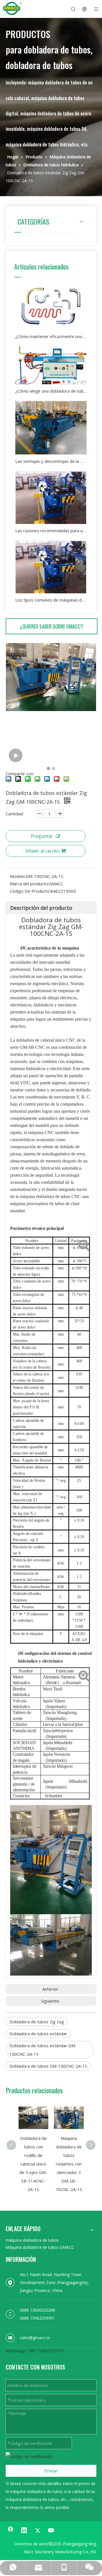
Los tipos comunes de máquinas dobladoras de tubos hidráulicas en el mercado (51, 600)
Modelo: (18, 876)
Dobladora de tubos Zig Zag (37, 2022)
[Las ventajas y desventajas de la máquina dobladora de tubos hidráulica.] (51, 428)
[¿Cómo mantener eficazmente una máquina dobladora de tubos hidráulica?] (51, 306)
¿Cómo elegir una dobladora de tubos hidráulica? (51, 391)
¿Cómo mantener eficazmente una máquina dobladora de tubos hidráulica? (51, 336)
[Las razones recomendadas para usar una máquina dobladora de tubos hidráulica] (51, 498)
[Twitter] (38, 2531)
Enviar (51, 2471)
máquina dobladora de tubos (32, 2240)
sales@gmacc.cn (35, 2338)
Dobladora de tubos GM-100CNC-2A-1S (48, 2066)
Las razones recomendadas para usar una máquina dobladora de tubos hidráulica (51, 530)
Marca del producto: (29, 884)
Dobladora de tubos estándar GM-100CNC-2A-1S (43, 2050)
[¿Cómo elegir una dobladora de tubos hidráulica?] (51, 365)
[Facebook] (10, 2531)
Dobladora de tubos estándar (38, 2034)
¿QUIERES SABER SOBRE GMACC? (52, 626)
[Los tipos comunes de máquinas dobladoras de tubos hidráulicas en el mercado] (51, 567)
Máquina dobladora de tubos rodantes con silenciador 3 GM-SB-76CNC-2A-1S (69, 2164)
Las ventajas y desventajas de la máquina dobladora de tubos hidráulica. (51, 461)
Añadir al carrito (42, 851)
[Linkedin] (24, 2531)
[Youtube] (51, 2531)
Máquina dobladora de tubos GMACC (40, 2247)
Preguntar (42, 836)
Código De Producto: (30, 891)
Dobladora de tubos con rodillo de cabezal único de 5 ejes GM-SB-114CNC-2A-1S (33, 2164)
